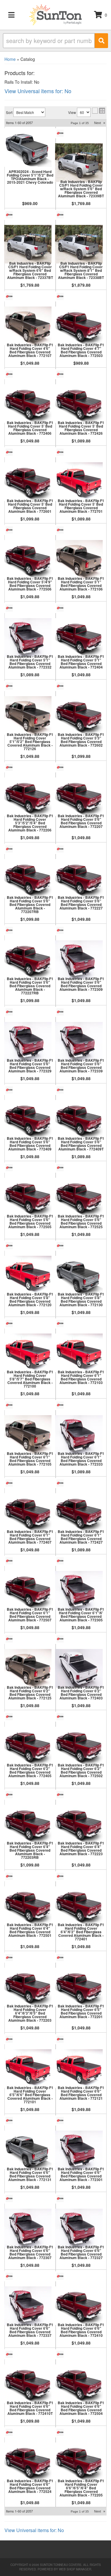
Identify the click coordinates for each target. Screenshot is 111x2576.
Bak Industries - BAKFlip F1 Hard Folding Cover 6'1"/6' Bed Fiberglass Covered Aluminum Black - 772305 (81, 1615)
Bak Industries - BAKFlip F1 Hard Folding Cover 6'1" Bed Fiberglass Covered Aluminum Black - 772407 (30, 1537)
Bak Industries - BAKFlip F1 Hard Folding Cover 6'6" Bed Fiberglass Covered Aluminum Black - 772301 (81, 2174)
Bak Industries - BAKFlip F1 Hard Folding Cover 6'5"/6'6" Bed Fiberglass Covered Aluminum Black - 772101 (30, 2095)
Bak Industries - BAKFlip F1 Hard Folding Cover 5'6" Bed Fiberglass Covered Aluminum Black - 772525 (81, 1221)
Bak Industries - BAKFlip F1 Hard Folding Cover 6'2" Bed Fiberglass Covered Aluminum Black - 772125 (30, 1693)
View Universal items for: (34, 2530)
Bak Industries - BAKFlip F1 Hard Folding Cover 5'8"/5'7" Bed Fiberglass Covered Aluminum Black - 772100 (30, 1379)
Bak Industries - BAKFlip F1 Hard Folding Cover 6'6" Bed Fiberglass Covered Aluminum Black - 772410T (30, 2408)
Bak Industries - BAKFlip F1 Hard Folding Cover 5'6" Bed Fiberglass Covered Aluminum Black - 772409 (30, 1144)
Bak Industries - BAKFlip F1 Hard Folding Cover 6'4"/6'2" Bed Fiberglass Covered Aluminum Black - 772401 (81, 1932)
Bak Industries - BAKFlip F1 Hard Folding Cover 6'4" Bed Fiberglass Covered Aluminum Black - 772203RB (30, 1850)
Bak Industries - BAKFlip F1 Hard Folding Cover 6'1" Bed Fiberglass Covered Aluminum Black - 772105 (30, 1459)
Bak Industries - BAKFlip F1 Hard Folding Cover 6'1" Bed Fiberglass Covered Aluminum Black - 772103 (81, 1377)
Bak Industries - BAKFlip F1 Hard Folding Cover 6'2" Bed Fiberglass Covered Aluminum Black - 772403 (81, 1693)
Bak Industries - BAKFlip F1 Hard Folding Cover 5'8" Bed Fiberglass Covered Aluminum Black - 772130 (81, 1299)
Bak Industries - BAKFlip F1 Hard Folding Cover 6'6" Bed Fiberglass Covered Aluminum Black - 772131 (30, 2174)
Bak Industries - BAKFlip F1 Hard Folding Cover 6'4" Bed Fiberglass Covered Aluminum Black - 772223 (81, 1848)
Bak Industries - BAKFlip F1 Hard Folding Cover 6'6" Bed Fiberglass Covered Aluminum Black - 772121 (81, 2093)
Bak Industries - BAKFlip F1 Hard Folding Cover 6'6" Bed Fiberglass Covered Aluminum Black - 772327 (81, 2252)
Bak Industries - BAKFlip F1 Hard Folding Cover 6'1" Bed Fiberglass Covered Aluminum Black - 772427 (81, 1537)
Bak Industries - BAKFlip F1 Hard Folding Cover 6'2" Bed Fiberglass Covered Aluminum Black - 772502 (81, 1770)
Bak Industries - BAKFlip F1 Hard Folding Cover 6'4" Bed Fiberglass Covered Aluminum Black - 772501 (30, 1930)
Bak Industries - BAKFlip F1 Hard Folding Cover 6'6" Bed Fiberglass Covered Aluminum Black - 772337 (30, 2330)
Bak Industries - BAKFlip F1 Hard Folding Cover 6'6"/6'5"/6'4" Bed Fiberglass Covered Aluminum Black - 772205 (81, 2488)
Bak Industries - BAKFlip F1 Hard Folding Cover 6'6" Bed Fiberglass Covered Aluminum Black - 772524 (30, 2486)
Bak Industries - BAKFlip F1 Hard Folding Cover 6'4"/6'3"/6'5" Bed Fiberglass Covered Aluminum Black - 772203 (30, 2013)
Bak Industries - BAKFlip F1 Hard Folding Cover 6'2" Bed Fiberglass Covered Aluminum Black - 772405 (30, 1770)
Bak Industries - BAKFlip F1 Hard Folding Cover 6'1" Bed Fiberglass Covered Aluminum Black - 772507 (30, 1615)
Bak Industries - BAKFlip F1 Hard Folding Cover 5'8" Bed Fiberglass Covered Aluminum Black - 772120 (30, 1299)
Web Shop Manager (75, 2569)
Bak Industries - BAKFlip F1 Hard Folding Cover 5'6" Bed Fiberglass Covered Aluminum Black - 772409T (81, 1144)
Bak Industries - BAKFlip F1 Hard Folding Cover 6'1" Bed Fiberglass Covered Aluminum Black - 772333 (81, 1459)
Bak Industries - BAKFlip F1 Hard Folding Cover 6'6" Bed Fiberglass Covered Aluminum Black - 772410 (81, 2330)
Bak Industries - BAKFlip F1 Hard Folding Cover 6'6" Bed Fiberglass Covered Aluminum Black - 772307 (30, 2252)
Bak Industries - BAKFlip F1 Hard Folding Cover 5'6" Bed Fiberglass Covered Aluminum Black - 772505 (30, 1221)
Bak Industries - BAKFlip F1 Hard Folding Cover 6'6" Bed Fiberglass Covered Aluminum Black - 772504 (81, 2408)
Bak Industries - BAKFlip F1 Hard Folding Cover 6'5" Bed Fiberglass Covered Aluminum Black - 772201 (81, 2011)
